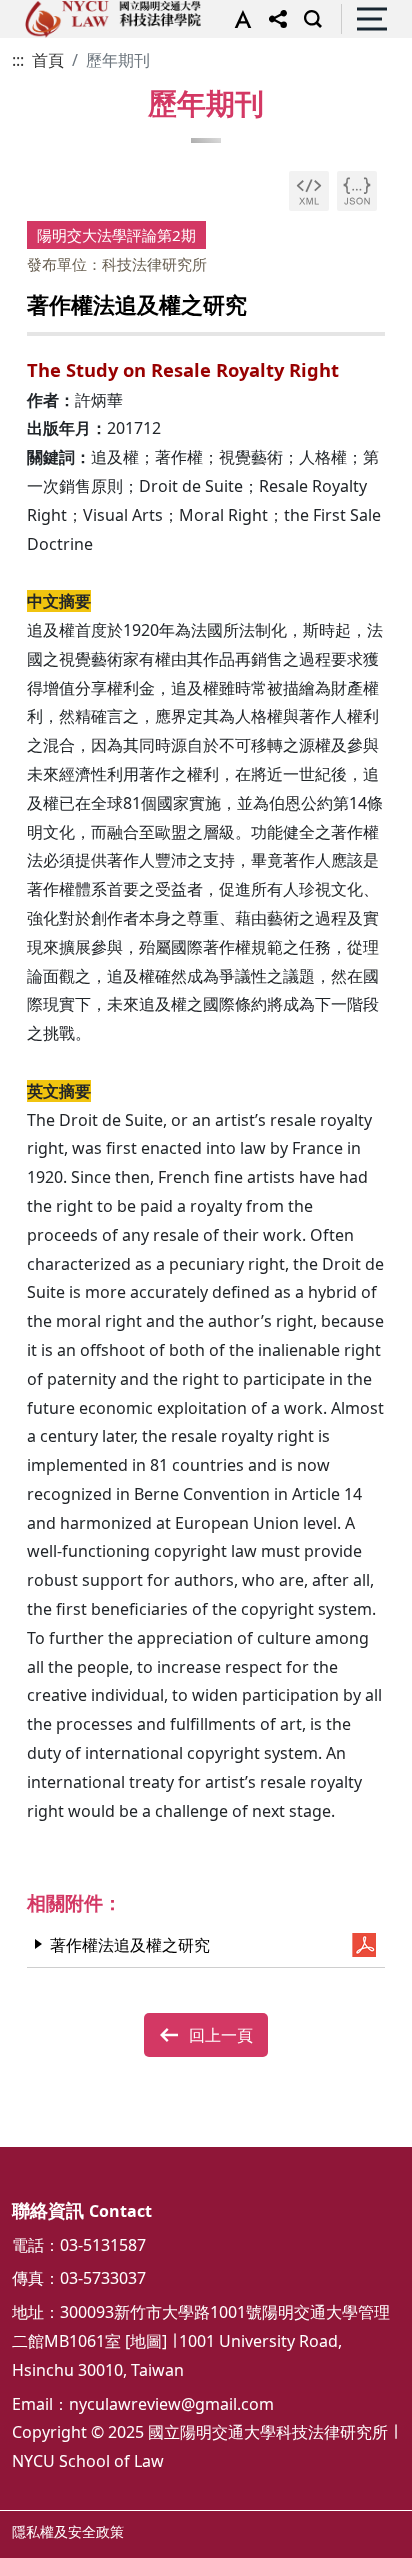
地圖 (146, 2341)
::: (18, 60)
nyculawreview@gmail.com (171, 2404)
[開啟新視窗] (309, 191)
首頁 (48, 60)
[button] (238, 19)
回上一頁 (221, 2035)
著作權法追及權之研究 (130, 1945)
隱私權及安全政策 (68, 2531)
